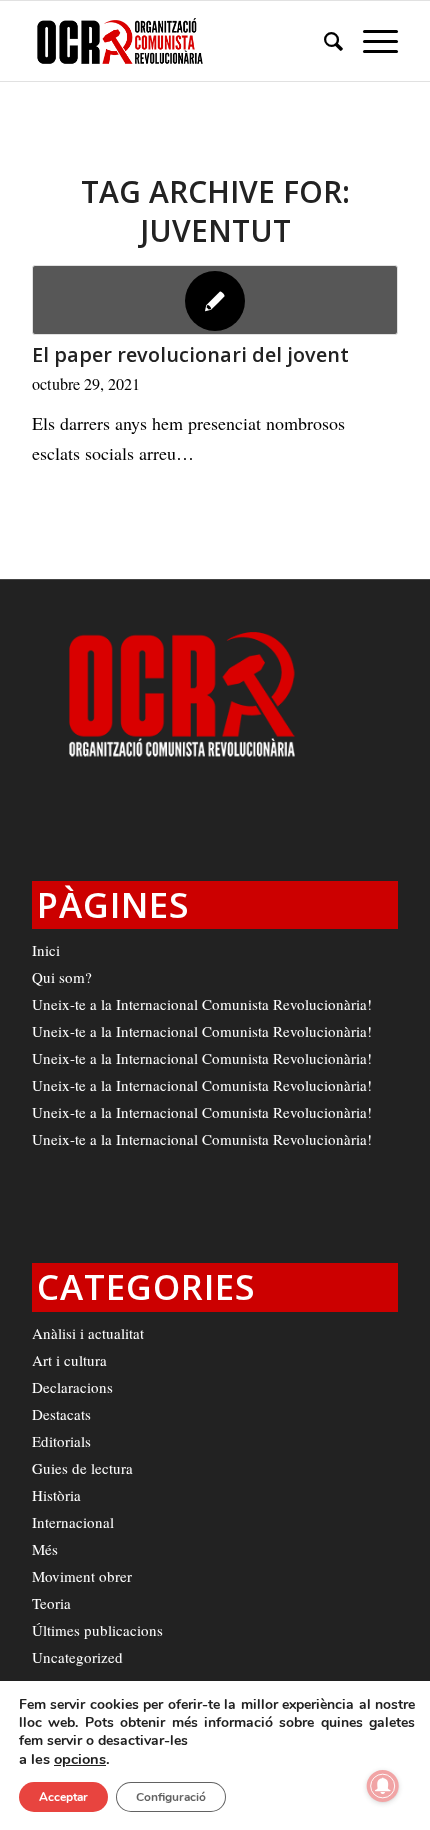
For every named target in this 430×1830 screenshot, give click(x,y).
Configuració (171, 1797)
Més (45, 1549)
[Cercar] (323, 41)
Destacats (61, 1414)
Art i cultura (69, 1360)
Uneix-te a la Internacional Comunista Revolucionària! (202, 1004)
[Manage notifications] (383, 1786)
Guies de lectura (82, 1468)
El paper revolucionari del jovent (190, 354)
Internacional (73, 1522)
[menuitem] (323, 41)
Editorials (61, 1441)
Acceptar (63, 1797)
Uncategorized (77, 1657)
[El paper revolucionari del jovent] (215, 300)
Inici (46, 950)
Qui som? (62, 977)
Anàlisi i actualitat (88, 1333)
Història (56, 1495)
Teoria (51, 1603)
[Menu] (370, 41)
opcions (80, 1759)
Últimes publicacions (97, 1630)
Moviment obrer (82, 1576)
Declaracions (72, 1387)
